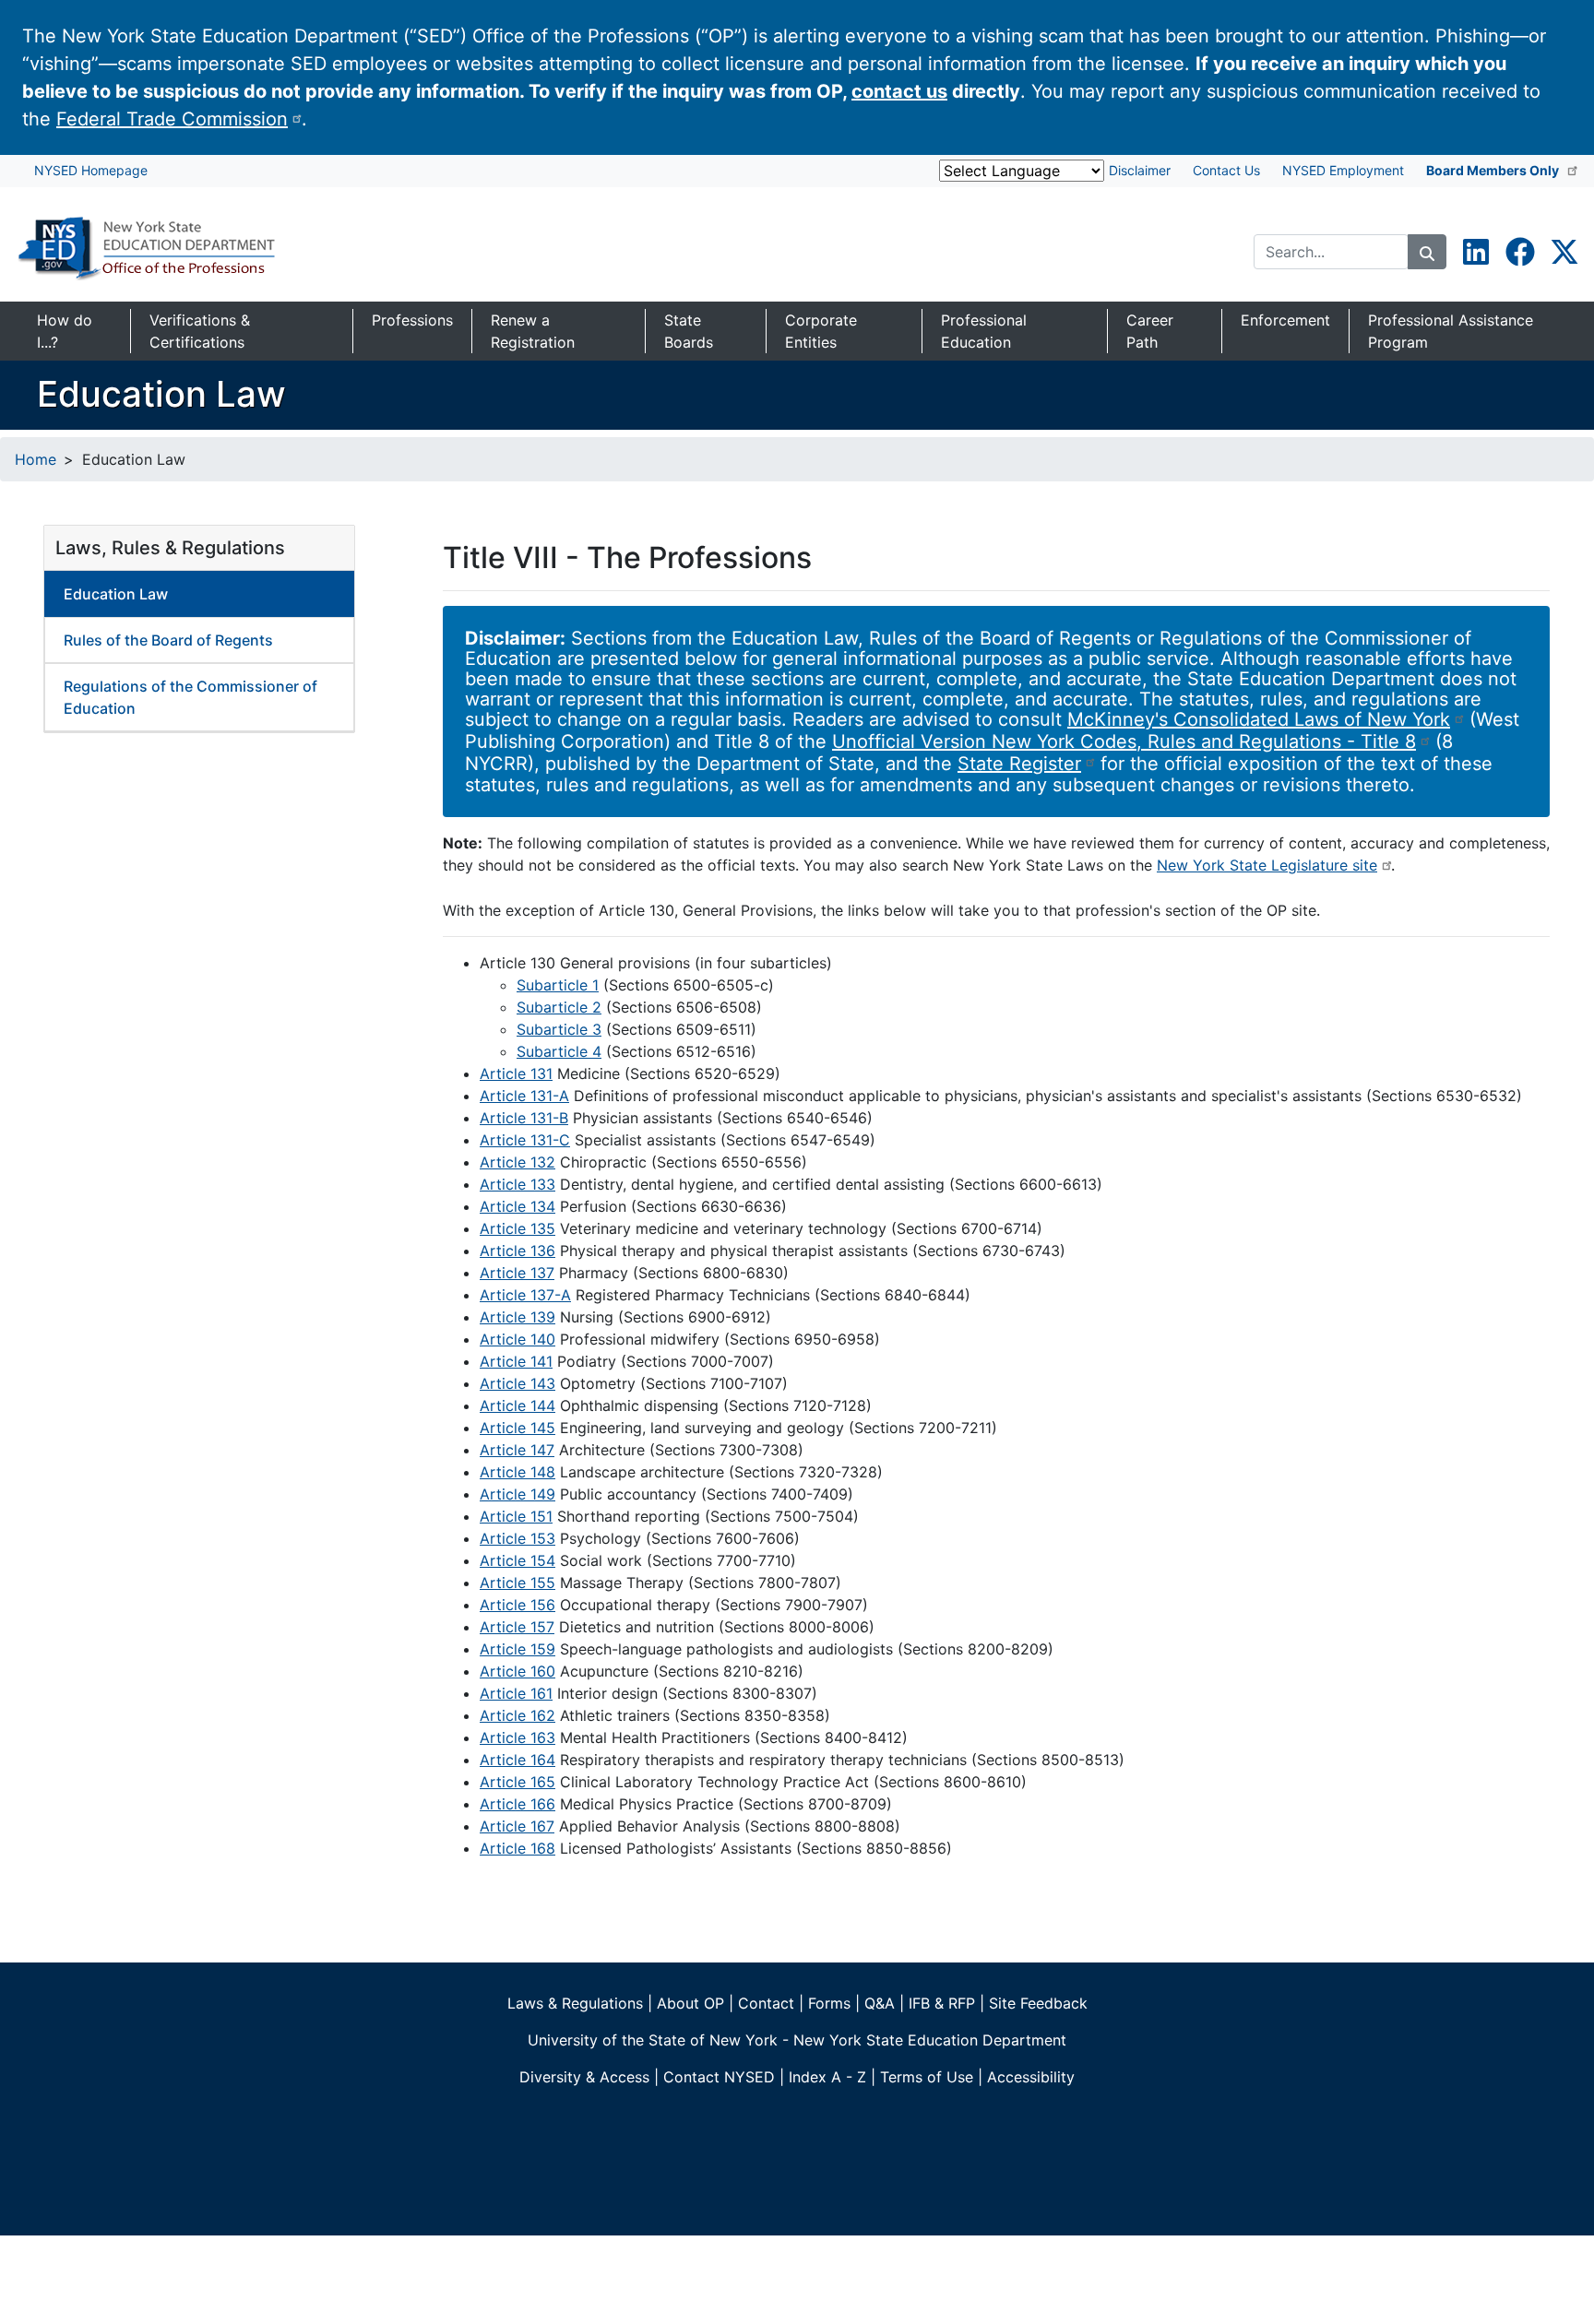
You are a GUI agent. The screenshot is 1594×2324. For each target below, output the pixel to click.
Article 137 (517, 1273)
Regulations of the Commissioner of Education (190, 697)
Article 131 (516, 1073)
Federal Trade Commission (172, 119)
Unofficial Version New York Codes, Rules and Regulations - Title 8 (1124, 741)
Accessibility (1031, 2077)
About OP (690, 2003)
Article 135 (517, 1228)
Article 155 (517, 1583)
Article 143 (517, 1383)
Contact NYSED (719, 2077)
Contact (766, 2003)
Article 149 (517, 1494)
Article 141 (516, 1361)
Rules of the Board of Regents (168, 640)
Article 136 (517, 1251)
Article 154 (517, 1560)
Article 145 (517, 1428)
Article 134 (517, 1206)
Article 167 (517, 1826)
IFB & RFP (942, 2003)
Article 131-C (525, 1140)
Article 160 (517, 1671)
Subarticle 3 (559, 1029)
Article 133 (517, 1184)
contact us (899, 91)
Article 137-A (525, 1295)
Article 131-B (524, 1118)
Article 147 (517, 1450)
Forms (829, 2003)
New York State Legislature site (1267, 865)
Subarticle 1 (558, 985)
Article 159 (517, 1649)
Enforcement (1285, 320)
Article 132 (517, 1162)
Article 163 (517, 1737)
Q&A (880, 2003)
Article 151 (516, 1516)
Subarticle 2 (559, 1007)
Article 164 (517, 1760)
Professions (412, 320)
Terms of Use (927, 2077)
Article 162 (517, 1715)
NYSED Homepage (91, 170)
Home (36, 459)
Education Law (116, 594)
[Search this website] (1427, 252)
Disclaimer (1140, 170)
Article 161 (516, 1693)
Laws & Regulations (575, 2003)
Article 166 (517, 1804)
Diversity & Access (584, 2077)
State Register (1019, 764)
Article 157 (517, 1627)
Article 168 (517, 1848)
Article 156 (517, 1605)
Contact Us (1226, 170)
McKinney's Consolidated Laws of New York (1259, 719)
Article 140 (517, 1339)
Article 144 (517, 1405)
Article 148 (517, 1472)
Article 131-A (524, 1096)
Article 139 (517, 1317)
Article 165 (517, 1782)
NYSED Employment (1343, 170)
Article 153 (517, 1538)
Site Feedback (1038, 2003)
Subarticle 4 (559, 1051)
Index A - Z (827, 2077)
